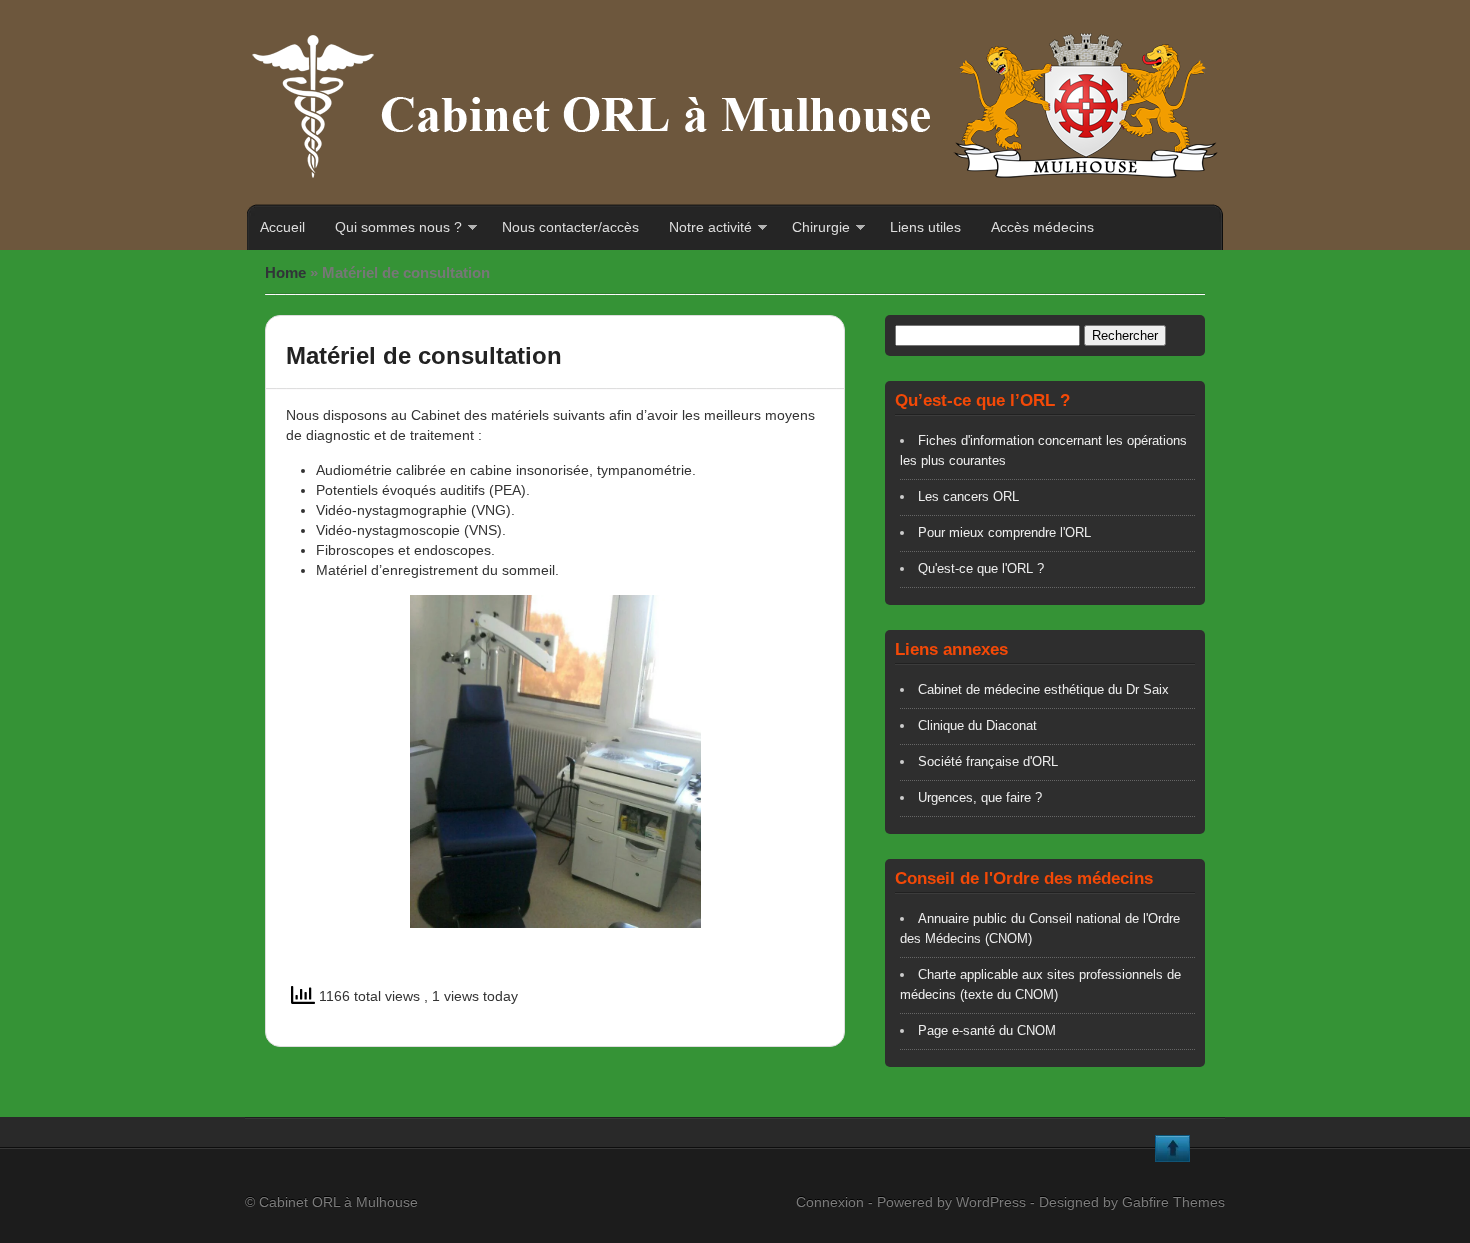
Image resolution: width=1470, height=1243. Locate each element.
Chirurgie (821, 227)
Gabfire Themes (1173, 1202)
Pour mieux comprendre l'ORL (1004, 532)
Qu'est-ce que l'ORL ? (981, 568)
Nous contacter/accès (570, 227)
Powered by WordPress (951, 1202)
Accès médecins (1042, 227)
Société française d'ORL (988, 761)
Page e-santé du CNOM (987, 1030)
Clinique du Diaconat (977, 725)
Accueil (282, 227)
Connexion (830, 1202)
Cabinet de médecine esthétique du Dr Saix (1043, 689)
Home (285, 272)
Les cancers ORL (968, 496)
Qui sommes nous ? (398, 227)
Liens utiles (925, 227)
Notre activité (710, 227)
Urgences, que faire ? (980, 797)
